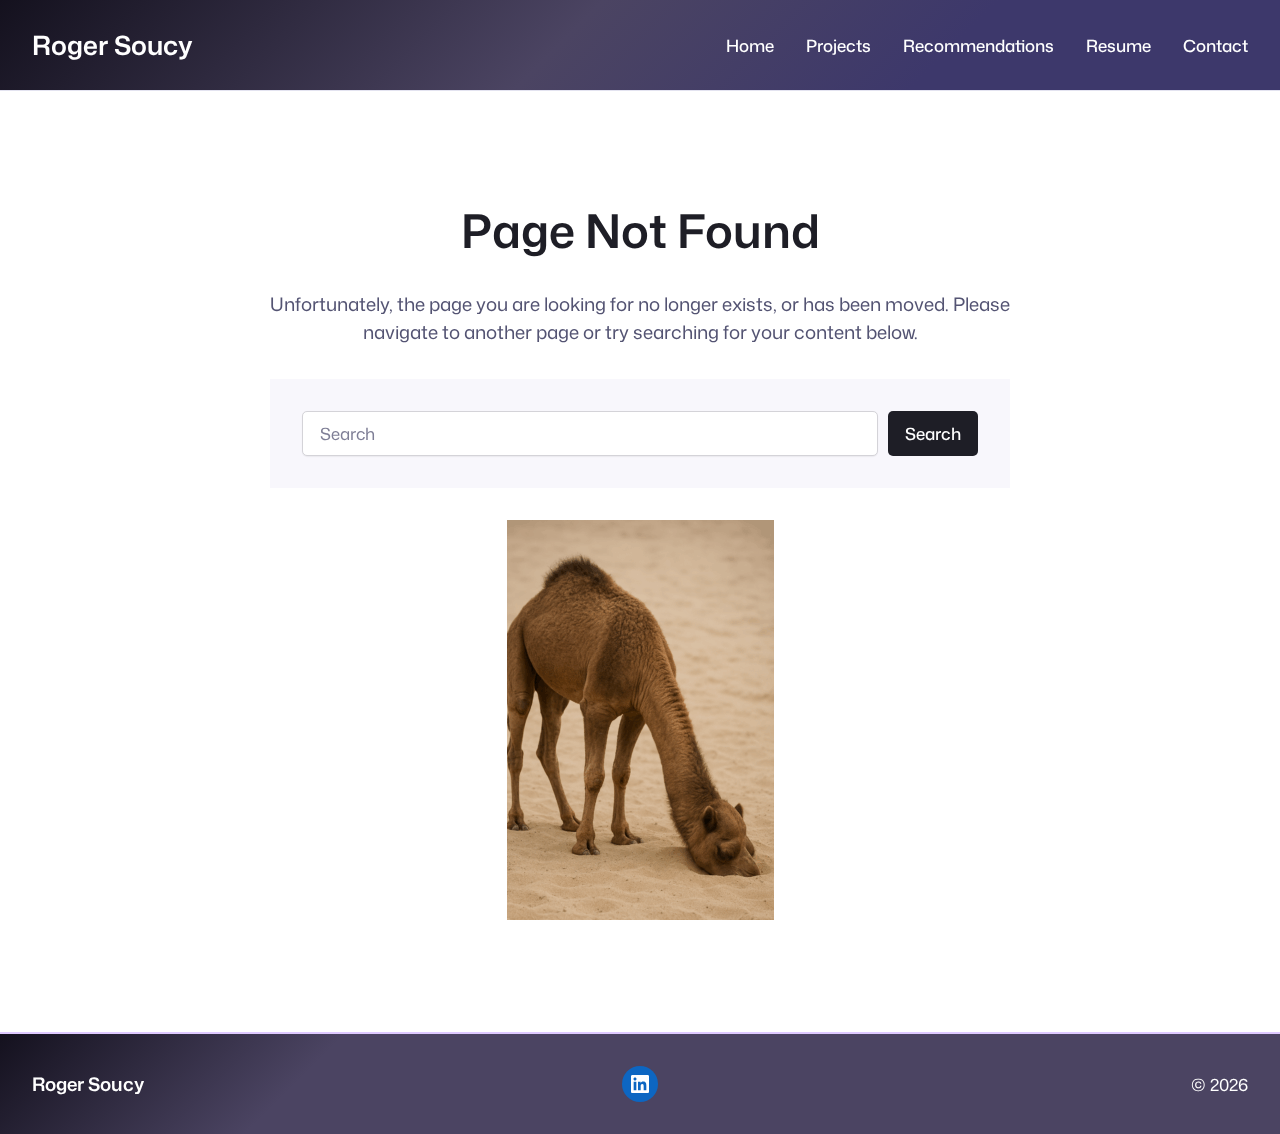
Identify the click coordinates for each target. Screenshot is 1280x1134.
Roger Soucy (112, 44)
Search (933, 433)
